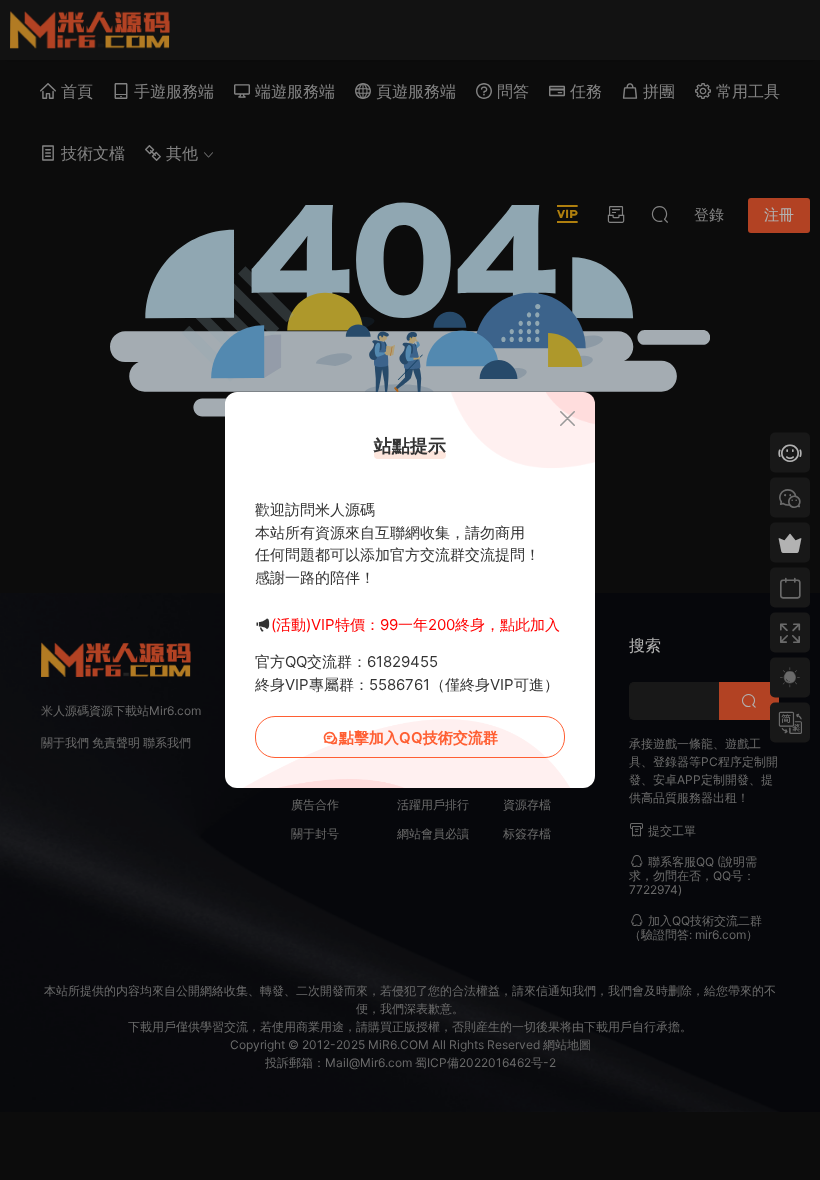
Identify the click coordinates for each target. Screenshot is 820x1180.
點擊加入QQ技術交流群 (418, 737)
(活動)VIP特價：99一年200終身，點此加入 (415, 624)
